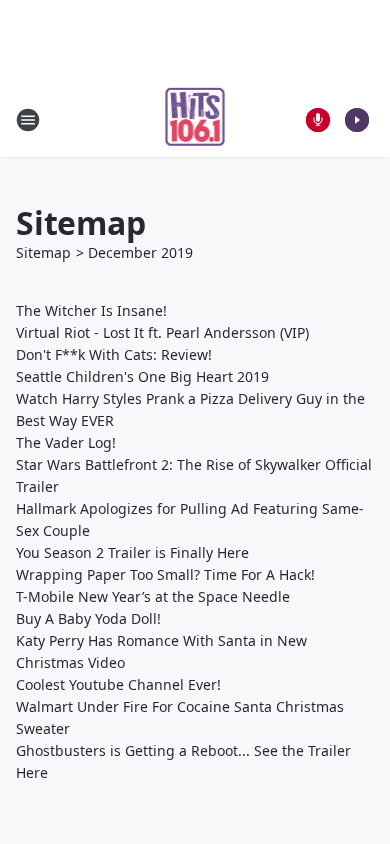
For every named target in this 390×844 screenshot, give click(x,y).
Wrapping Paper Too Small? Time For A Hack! (165, 574)
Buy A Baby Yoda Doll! (88, 618)
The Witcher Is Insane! (91, 310)
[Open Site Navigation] (28, 120)
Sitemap (43, 252)
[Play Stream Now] (357, 120)
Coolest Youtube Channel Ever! (118, 684)
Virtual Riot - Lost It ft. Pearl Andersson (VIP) (162, 332)
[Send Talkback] (318, 120)
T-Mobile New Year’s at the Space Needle (153, 596)
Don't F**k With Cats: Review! (114, 354)
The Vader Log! (66, 442)
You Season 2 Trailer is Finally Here (132, 552)
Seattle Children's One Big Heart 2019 (142, 376)
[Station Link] (195, 119)
